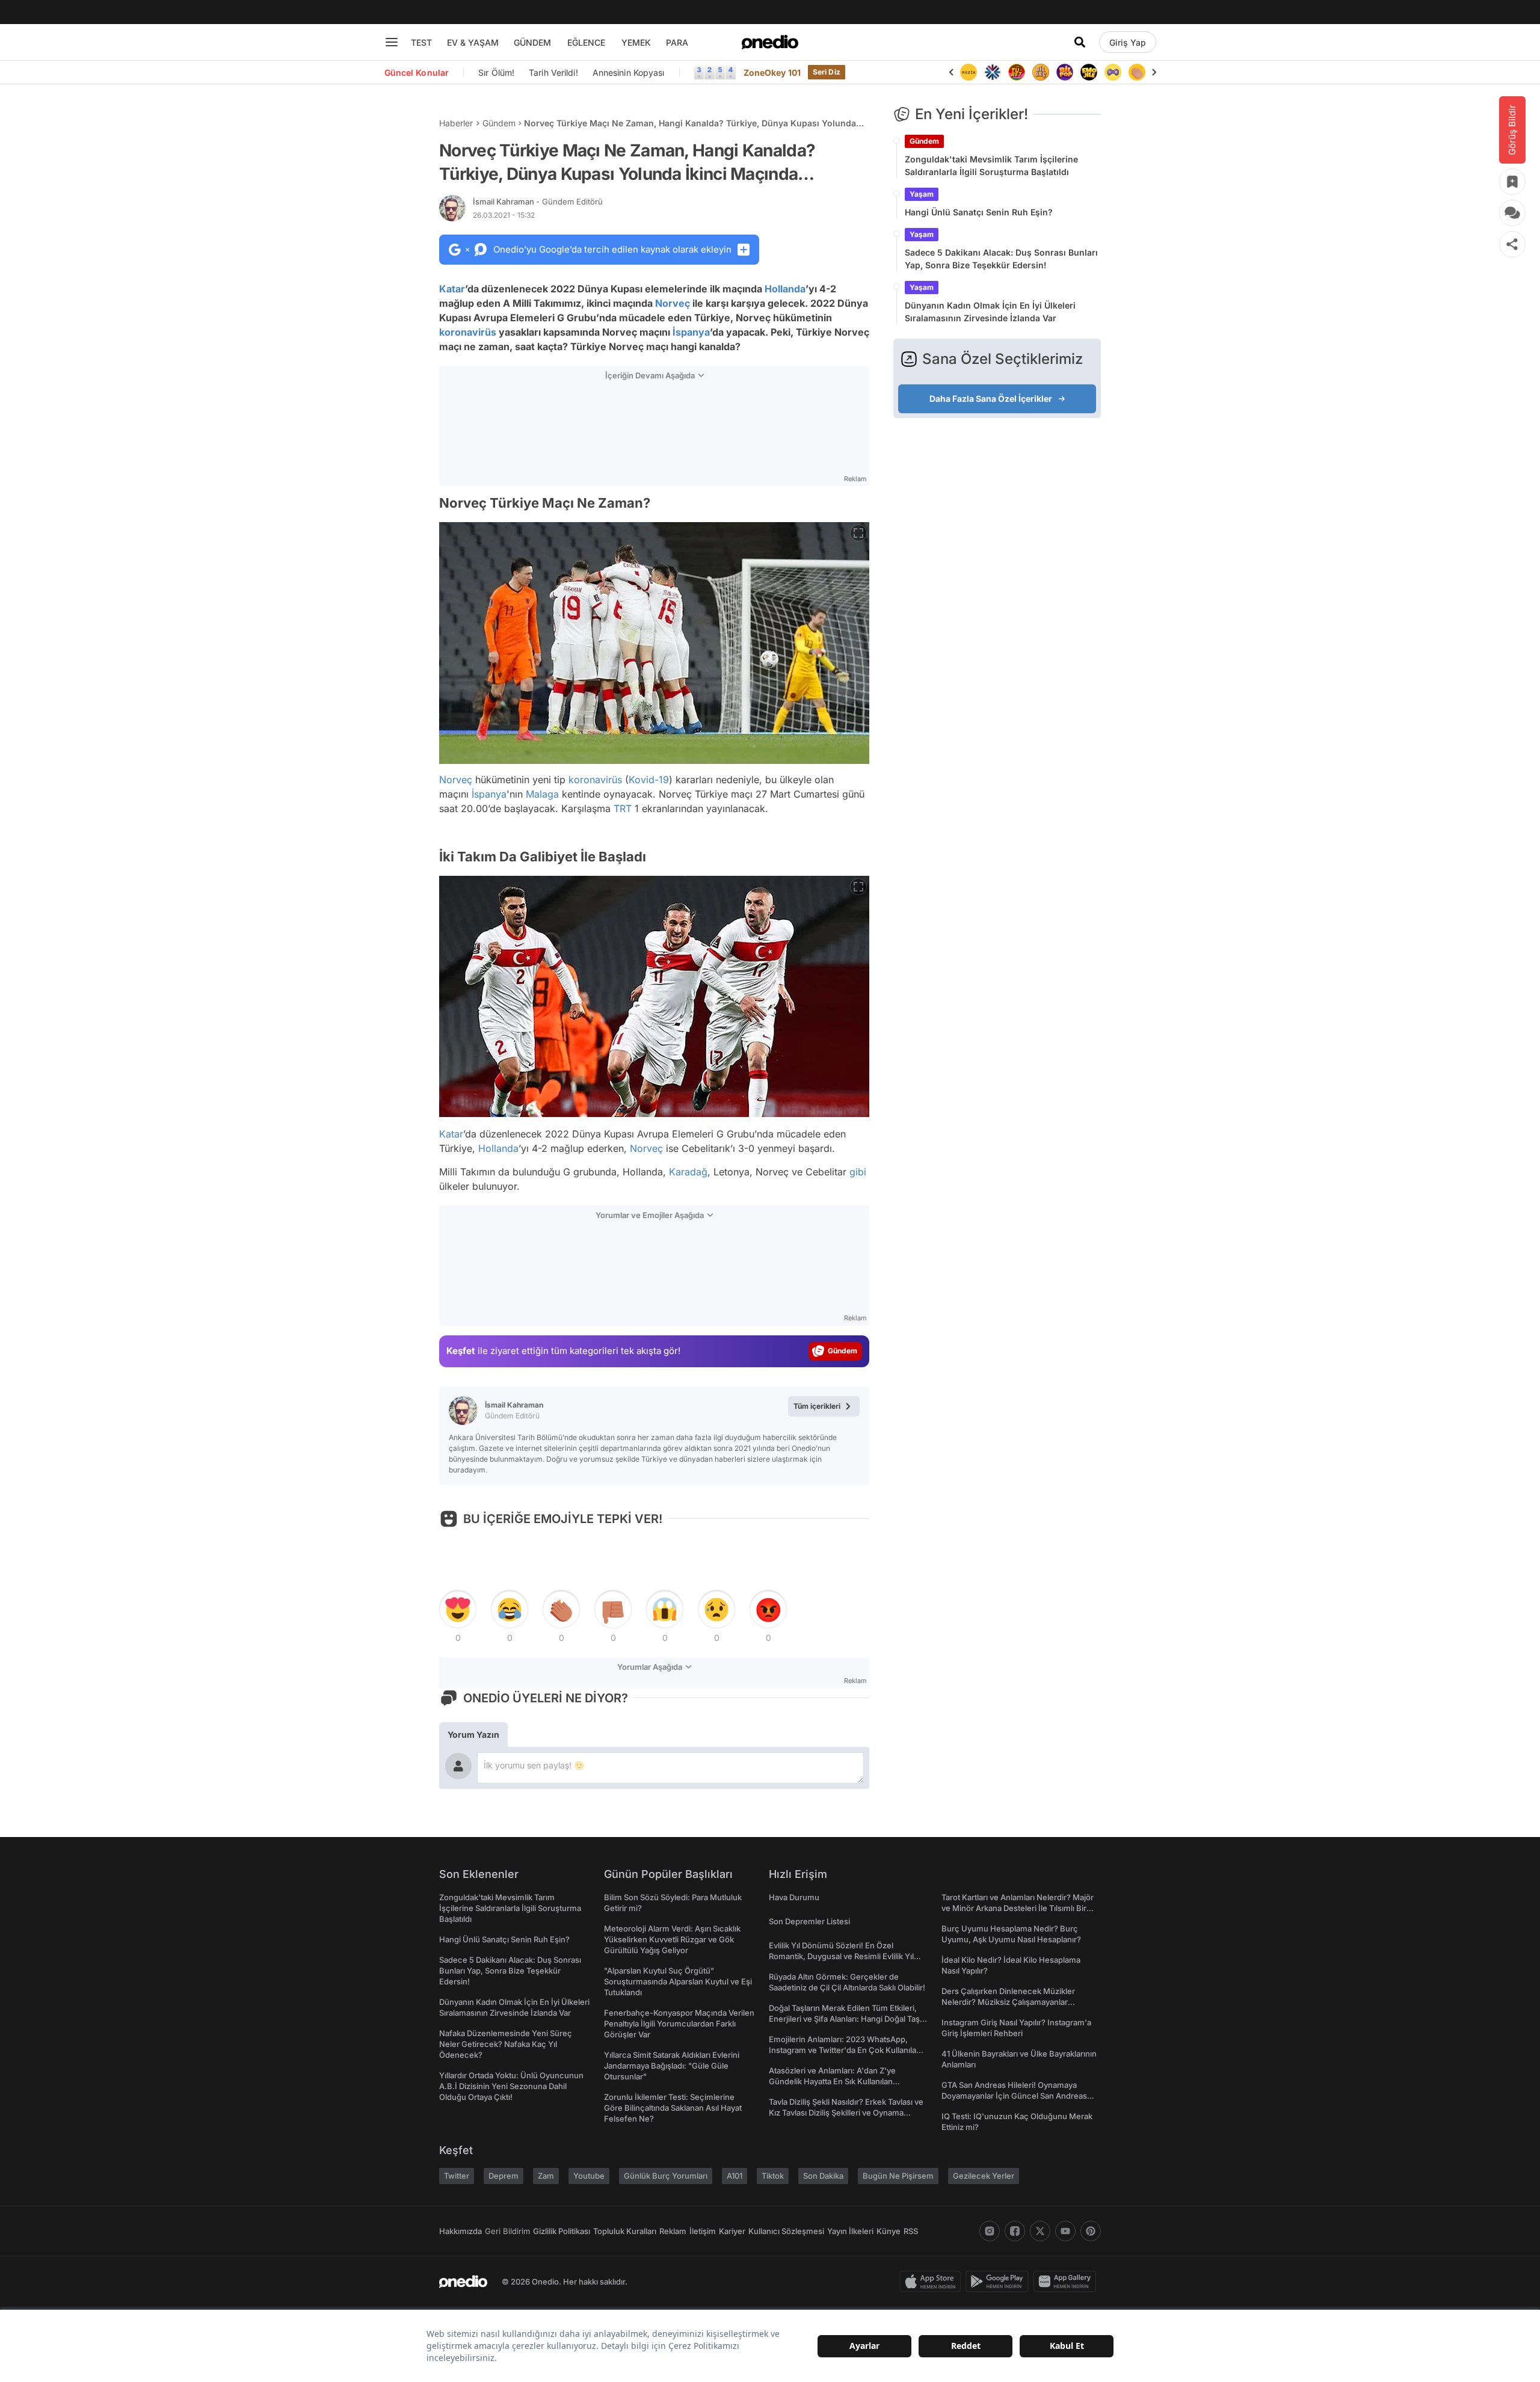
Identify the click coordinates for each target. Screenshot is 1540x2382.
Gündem (499, 123)
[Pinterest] (1091, 2231)
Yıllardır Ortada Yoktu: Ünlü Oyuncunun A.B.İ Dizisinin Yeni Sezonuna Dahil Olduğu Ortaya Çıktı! (511, 2086)
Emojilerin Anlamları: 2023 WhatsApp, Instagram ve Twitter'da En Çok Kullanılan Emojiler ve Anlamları (845, 2050)
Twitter (457, 2176)
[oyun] (1089, 72)
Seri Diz (827, 72)
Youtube (589, 2176)
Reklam (673, 2231)
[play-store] (999, 2282)
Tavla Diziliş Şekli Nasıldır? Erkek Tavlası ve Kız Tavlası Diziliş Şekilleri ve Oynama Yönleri (846, 2113)
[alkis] (1113, 72)
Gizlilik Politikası (562, 2231)
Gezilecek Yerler (984, 2176)
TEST (421, 42)
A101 (735, 2176)
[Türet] (993, 72)
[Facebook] (1015, 2231)
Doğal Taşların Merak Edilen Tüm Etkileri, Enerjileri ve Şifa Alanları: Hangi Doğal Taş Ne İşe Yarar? (844, 2019)
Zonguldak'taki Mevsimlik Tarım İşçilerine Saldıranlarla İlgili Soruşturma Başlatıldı (991, 165)
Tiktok (773, 2176)
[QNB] (969, 72)
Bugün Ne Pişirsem (898, 2176)
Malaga (542, 794)
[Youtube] (1065, 2231)
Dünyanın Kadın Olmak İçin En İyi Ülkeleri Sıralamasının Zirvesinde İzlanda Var (990, 312)
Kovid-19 (649, 780)
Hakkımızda (460, 2231)
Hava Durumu (794, 1897)
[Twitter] (1040, 2231)
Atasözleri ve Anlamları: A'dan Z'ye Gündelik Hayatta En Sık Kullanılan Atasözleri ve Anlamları (832, 2081)
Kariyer (732, 2231)
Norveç (673, 303)
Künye (889, 2231)
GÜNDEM (532, 42)
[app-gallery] (1067, 2282)
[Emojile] (1065, 72)
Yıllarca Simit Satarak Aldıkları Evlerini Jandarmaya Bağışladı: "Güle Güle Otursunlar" (672, 2066)
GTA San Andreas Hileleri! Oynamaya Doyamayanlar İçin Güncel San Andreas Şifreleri (1014, 2096)
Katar (452, 289)
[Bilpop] (1041, 72)
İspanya (691, 332)
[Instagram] (990, 2231)
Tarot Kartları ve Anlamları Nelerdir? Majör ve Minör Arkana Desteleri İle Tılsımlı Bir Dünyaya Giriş (1018, 1908)
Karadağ (688, 1172)
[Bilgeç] (1017, 72)
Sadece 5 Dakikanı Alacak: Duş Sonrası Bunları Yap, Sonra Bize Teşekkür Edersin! (1001, 259)
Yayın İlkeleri (850, 2231)
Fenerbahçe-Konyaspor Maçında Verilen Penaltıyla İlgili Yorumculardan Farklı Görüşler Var (679, 2023)
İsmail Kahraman (538, 202)
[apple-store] (933, 2282)
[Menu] (392, 42)
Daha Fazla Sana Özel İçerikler (991, 399)
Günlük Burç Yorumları (666, 2176)
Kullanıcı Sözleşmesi (786, 2231)
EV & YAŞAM (473, 42)
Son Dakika (823, 2176)
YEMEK (636, 42)
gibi (858, 1172)
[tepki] (458, 1610)
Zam (546, 2176)
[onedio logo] (770, 42)
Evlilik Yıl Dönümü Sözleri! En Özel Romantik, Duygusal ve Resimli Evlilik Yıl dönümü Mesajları (841, 1956)
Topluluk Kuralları (625, 2231)
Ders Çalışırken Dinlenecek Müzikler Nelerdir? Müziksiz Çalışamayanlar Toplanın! (1008, 2002)
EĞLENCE (586, 42)
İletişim (703, 2231)
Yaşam (922, 194)
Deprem (504, 2176)
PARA (677, 42)
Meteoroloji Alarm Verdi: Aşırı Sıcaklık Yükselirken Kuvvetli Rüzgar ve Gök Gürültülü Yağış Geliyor (672, 1939)
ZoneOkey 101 (772, 72)
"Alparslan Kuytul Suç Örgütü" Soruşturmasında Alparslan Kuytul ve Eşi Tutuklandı (678, 1981)
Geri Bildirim (507, 2231)
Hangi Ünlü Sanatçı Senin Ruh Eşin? (979, 212)
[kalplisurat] (1137, 72)
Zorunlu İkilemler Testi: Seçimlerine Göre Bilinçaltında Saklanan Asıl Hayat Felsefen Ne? (673, 2108)
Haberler (456, 123)
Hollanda (785, 289)
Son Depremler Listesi (809, 1921)
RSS (911, 2231)
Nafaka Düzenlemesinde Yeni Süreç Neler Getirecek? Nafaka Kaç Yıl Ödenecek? (506, 2044)
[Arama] (1080, 42)
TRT (623, 808)
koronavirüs (468, 332)
